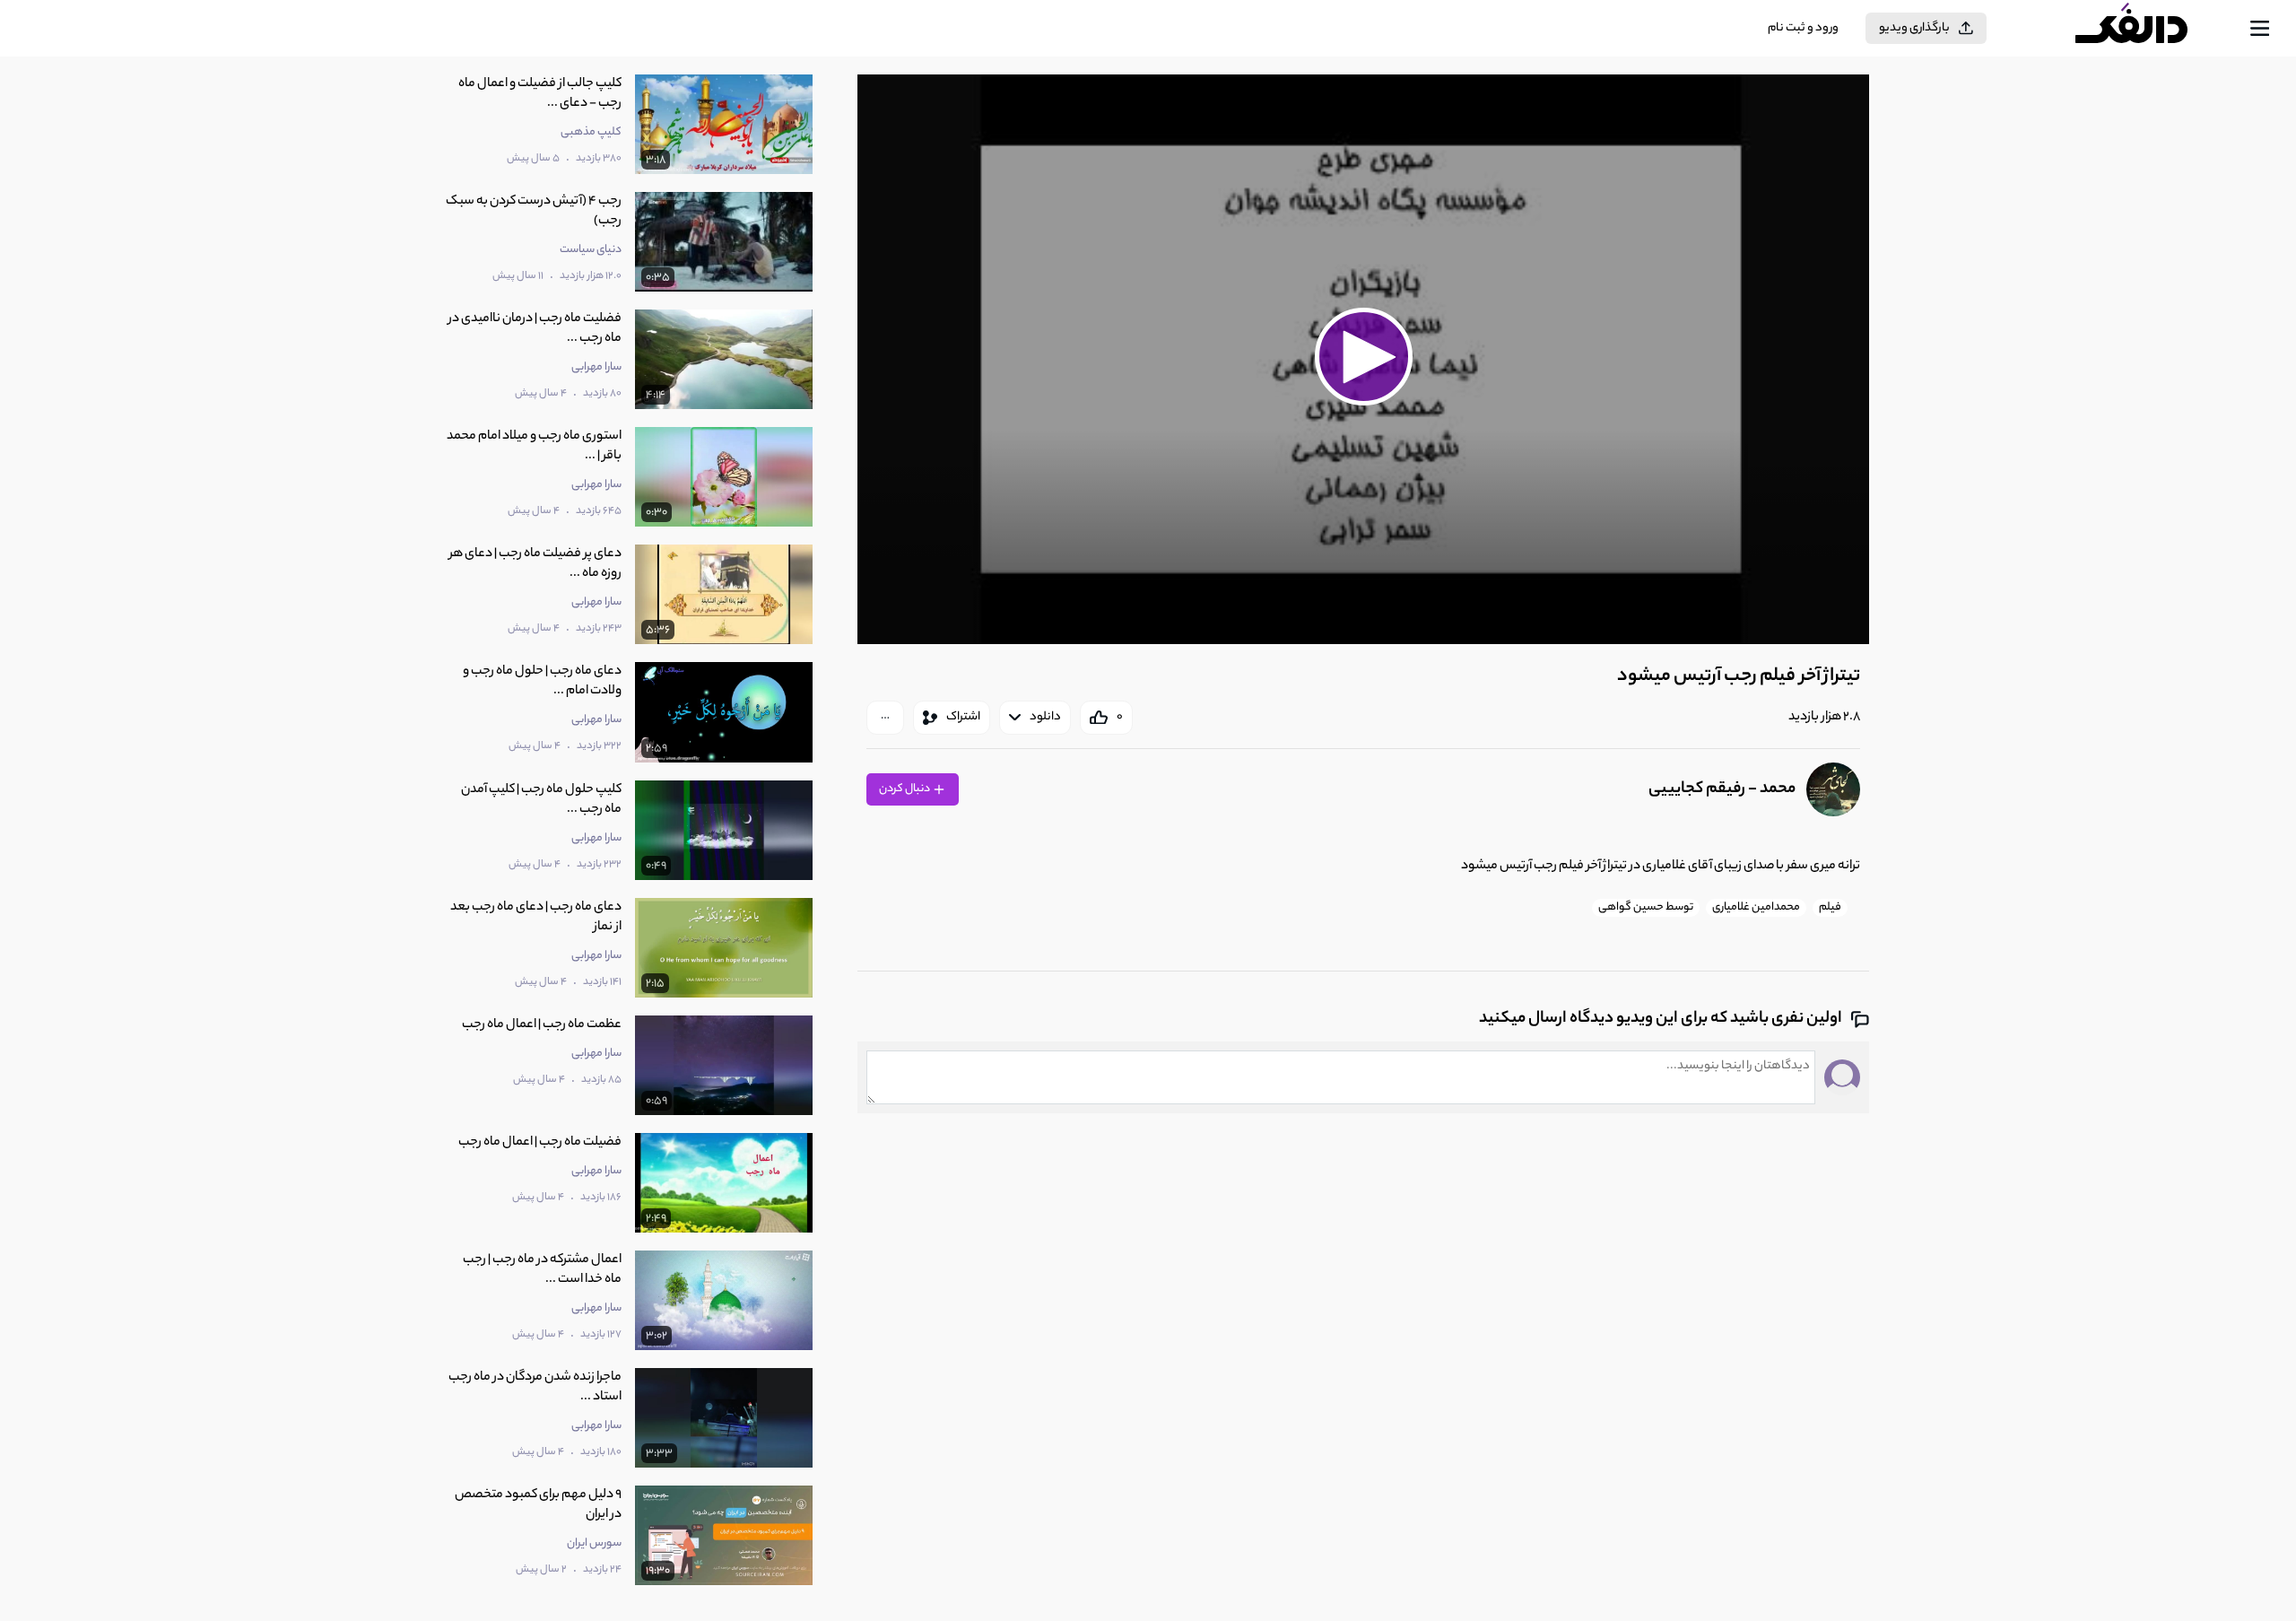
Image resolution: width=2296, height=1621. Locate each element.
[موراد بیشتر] (885, 718)
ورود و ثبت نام (1803, 28)
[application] (1363, 359)
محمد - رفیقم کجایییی (1722, 789)
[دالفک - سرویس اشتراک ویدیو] (2147, 29)
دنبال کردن (905, 789)
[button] (1363, 357)
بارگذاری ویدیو (1914, 28)
